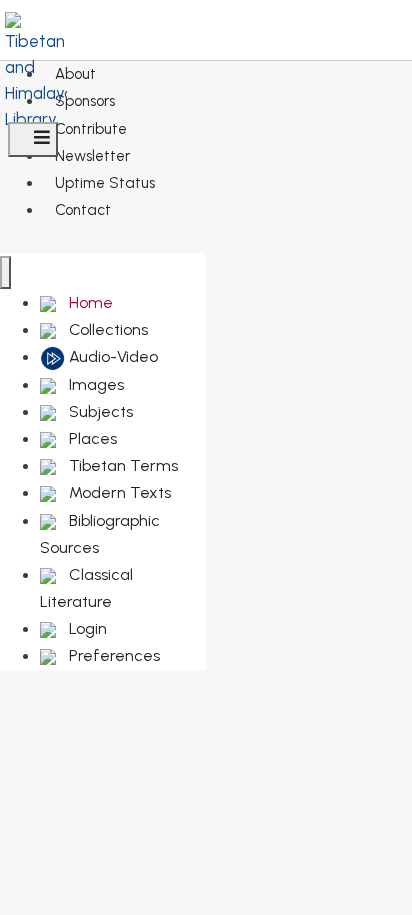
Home (89, 302)
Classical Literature (86, 588)
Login (86, 628)
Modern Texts (118, 492)
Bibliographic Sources (100, 534)
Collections (106, 329)
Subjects (99, 411)
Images (94, 384)
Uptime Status (105, 183)
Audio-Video (111, 356)
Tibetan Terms (121, 465)
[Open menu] (33, 139)
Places (91, 438)
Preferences (112, 655)
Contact (83, 210)
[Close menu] (5, 272)
